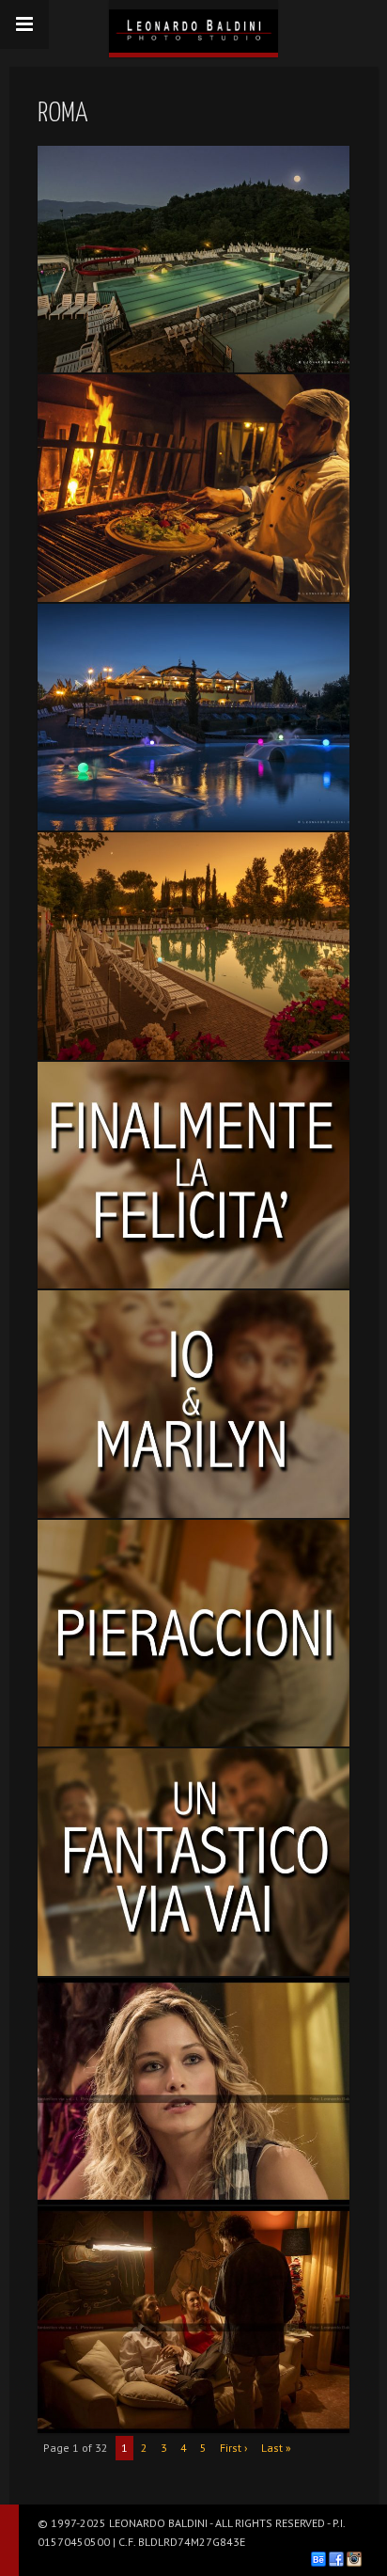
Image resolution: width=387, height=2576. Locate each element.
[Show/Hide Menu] (24, 24)
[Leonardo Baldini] (193, 26)
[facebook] (336, 2559)
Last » (276, 2448)
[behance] (318, 2559)
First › (234, 2448)
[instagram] (354, 2559)
